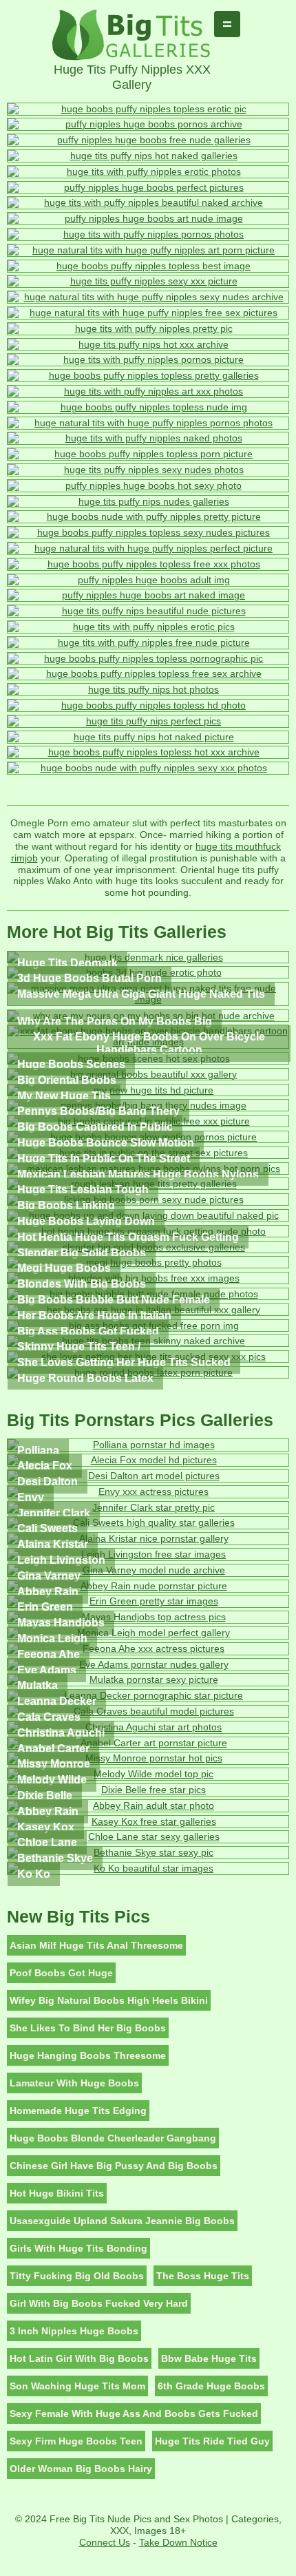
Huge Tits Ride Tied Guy (212, 2441)
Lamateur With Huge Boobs (74, 2083)
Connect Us (105, 2542)
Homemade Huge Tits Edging (78, 2111)
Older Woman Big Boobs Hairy (81, 2469)
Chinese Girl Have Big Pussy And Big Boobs (114, 2166)
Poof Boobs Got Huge (61, 1973)
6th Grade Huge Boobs (211, 2386)
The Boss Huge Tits (203, 2276)
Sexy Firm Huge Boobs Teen (76, 2441)
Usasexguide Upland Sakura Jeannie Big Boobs (122, 2221)
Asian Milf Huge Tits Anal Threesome (96, 1945)
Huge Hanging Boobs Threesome (88, 2055)
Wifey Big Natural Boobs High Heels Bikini (109, 2000)
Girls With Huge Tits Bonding (78, 2248)
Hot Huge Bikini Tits (57, 2193)
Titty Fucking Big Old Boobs (77, 2276)
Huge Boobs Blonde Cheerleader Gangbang (113, 2138)
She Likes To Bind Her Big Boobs (88, 2028)
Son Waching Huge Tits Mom (77, 2386)
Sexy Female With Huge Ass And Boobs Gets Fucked (134, 2413)
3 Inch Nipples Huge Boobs (74, 2331)
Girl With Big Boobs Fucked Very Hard (99, 2303)
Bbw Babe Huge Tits (209, 2358)
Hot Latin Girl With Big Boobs (79, 2358)
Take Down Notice (178, 2542)
